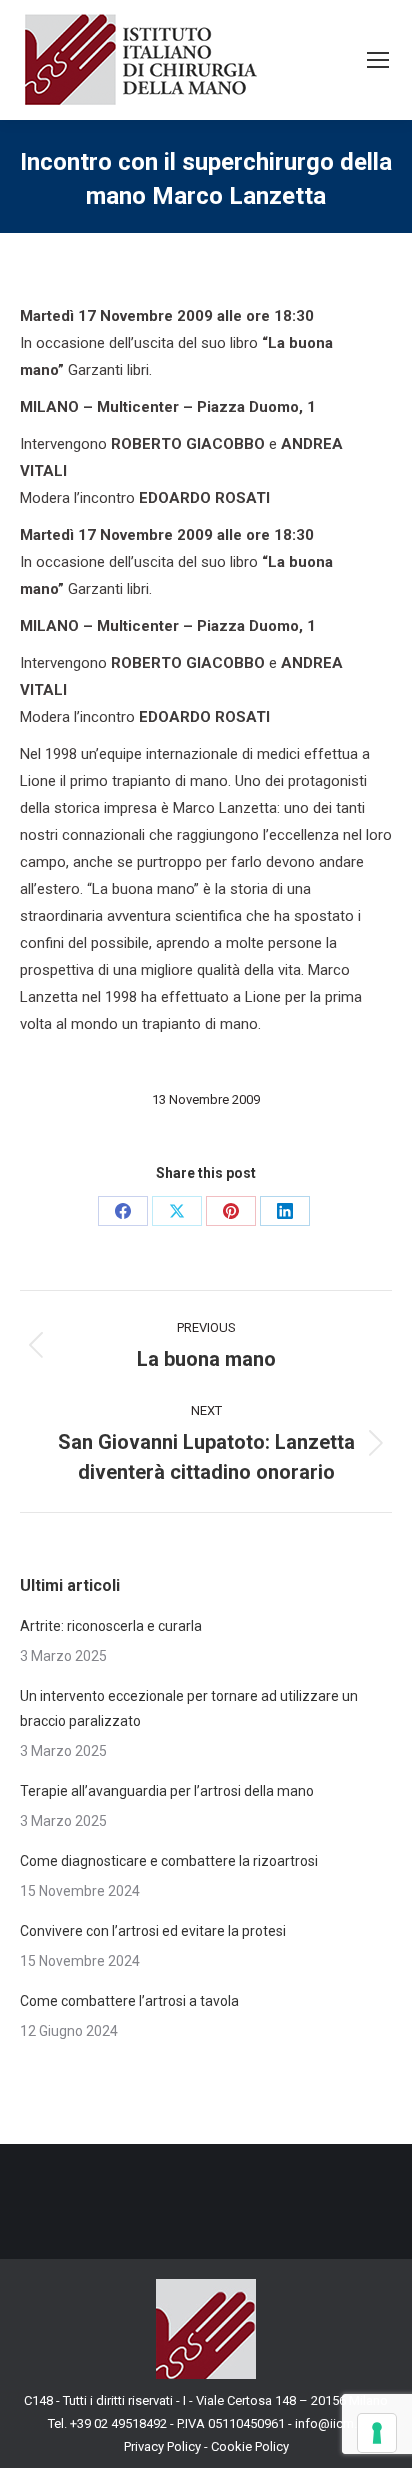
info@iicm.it (329, 2423)
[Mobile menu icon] (378, 60)
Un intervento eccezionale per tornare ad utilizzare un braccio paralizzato (189, 1708)
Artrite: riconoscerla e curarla (111, 1626)
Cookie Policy (250, 2446)
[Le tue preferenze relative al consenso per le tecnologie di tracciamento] (377, 2433)
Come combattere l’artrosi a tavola (129, 2001)
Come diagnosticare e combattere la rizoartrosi (170, 1861)
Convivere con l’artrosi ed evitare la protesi (153, 1931)
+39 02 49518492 (120, 2423)
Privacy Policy (162, 2446)
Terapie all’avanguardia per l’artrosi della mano (167, 1791)
